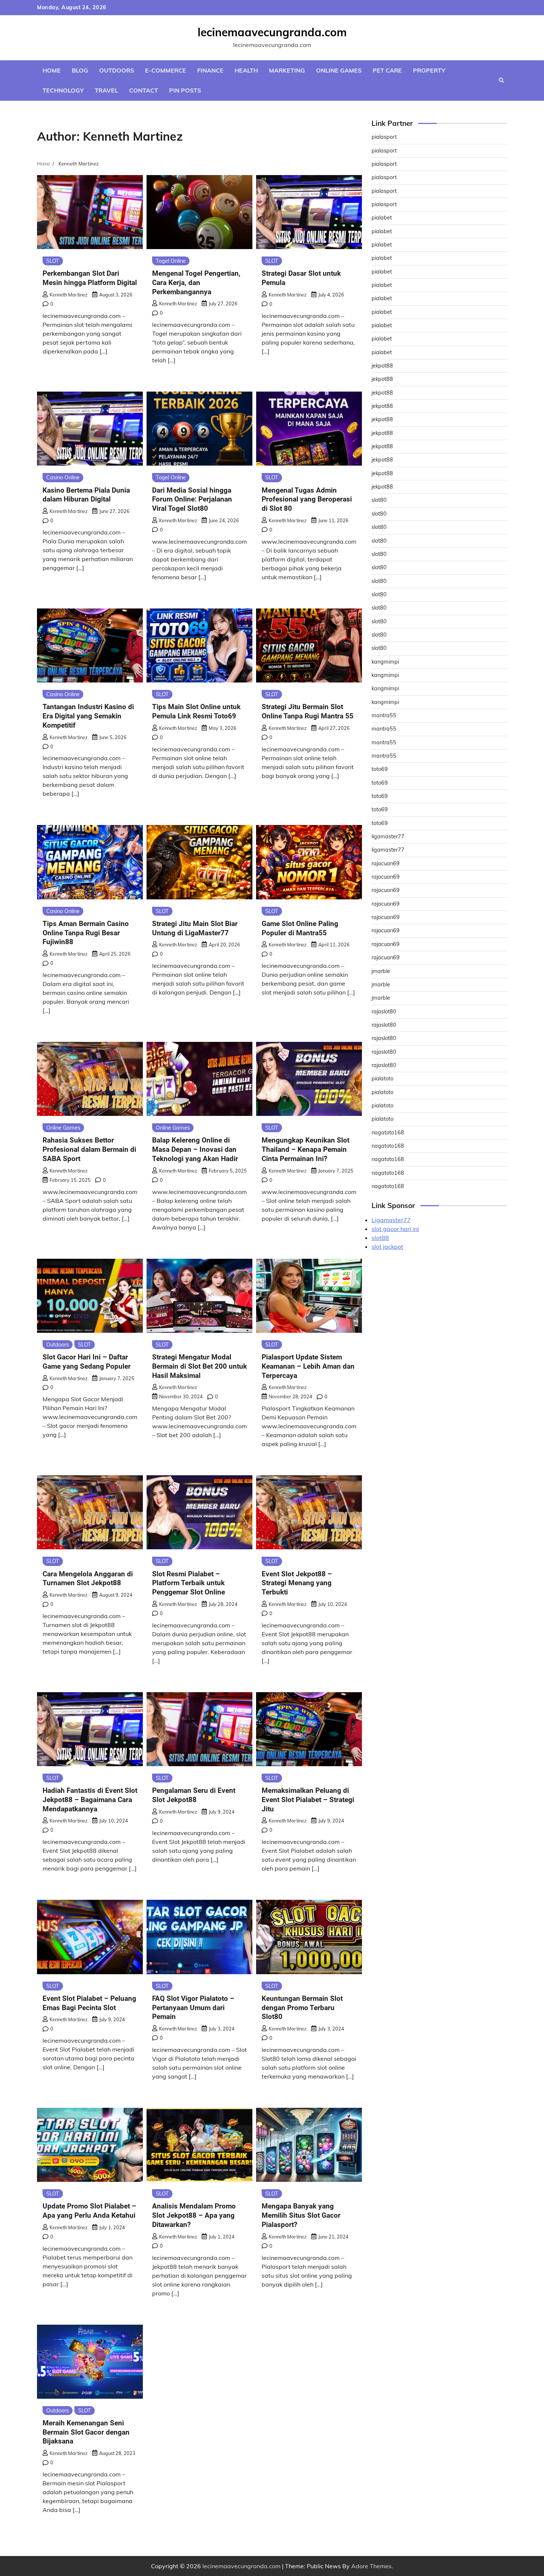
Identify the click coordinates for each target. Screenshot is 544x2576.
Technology (63, 90)
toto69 (380, 769)
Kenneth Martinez (69, 295)
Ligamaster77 (391, 1220)
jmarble (381, 971)
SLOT (53, 261)
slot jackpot (387, 1247)
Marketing (287, 70)
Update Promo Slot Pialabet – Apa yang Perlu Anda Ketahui (89, 2211)
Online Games (339, 70)
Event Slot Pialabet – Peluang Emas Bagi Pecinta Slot (89, 2003)
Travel (106, 90)
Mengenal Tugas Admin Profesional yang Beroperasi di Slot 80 (307, 499)
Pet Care (387, 70)
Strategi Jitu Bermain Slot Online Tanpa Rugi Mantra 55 (308, 711)
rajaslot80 (384, 1012)
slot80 (379, 500)
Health (246, 70)
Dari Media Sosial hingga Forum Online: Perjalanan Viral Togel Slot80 (192, 499)
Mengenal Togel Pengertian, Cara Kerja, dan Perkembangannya (196, 283)
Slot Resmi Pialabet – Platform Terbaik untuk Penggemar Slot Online (189, 1583)
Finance (210, 70)
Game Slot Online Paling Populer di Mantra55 (300, 928)
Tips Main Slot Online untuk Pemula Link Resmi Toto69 (196, 711)
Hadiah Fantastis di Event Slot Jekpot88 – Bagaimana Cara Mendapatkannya (90, 1800)
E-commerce (166, 70)
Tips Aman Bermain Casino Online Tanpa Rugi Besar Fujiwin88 (86, 933)
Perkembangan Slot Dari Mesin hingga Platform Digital (90, 278)
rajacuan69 (386, 863)
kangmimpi (385, 662)
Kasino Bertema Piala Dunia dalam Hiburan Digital (86, 495)
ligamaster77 (388, 836)
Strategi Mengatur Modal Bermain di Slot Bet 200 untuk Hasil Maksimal (199, 1366)
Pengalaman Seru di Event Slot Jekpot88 (194, 1795)
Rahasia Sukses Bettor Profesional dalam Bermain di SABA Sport (89, 1149)
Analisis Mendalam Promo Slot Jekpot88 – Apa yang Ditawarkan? (194, 2215)
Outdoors (117, 70)
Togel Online (171, 261)
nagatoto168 (388, 1133)
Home (52, 70)
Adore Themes (371, 2566)
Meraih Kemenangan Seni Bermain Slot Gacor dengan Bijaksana (86, 2432)
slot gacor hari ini (395, 1229)
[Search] (501, 80)
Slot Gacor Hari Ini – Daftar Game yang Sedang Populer (87, 1362)
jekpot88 (382, 366)
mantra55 (384, 715)
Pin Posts (185, 90)
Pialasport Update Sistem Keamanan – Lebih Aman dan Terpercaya (308, 1366)
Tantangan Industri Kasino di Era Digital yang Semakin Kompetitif (88, 716)
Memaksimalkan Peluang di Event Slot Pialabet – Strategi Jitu (308, 1800)
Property (429, 70)
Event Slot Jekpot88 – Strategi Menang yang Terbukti (297, 1583)
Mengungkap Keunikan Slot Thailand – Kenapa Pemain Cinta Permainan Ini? (305, 1149)
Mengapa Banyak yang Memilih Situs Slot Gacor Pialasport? (301, 2215)
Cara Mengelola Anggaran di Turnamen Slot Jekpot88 (88, 1579)
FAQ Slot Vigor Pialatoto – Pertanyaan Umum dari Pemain (193, 2008)
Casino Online (63, 477)
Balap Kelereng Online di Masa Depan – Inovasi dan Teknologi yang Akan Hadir (195, 1149)
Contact (144, 90)
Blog (80, 70)
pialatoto (382, 1079)
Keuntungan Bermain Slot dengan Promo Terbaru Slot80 (302, 2008)
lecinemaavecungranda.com (272, 32)
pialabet (382, 218)
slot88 (380, 1238)
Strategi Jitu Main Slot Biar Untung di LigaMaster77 (195, 928)
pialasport (384, 137)
